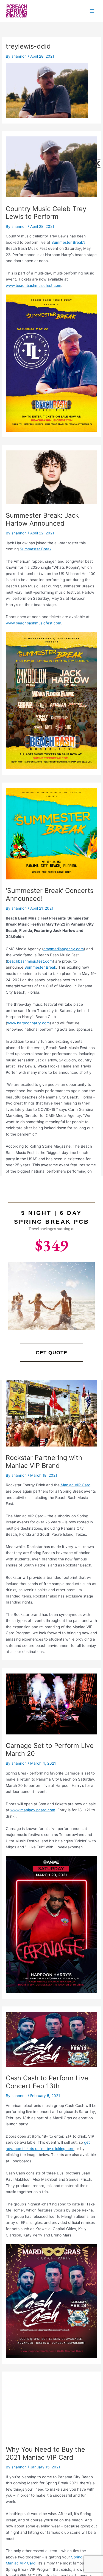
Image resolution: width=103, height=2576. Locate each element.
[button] (97, 163)
